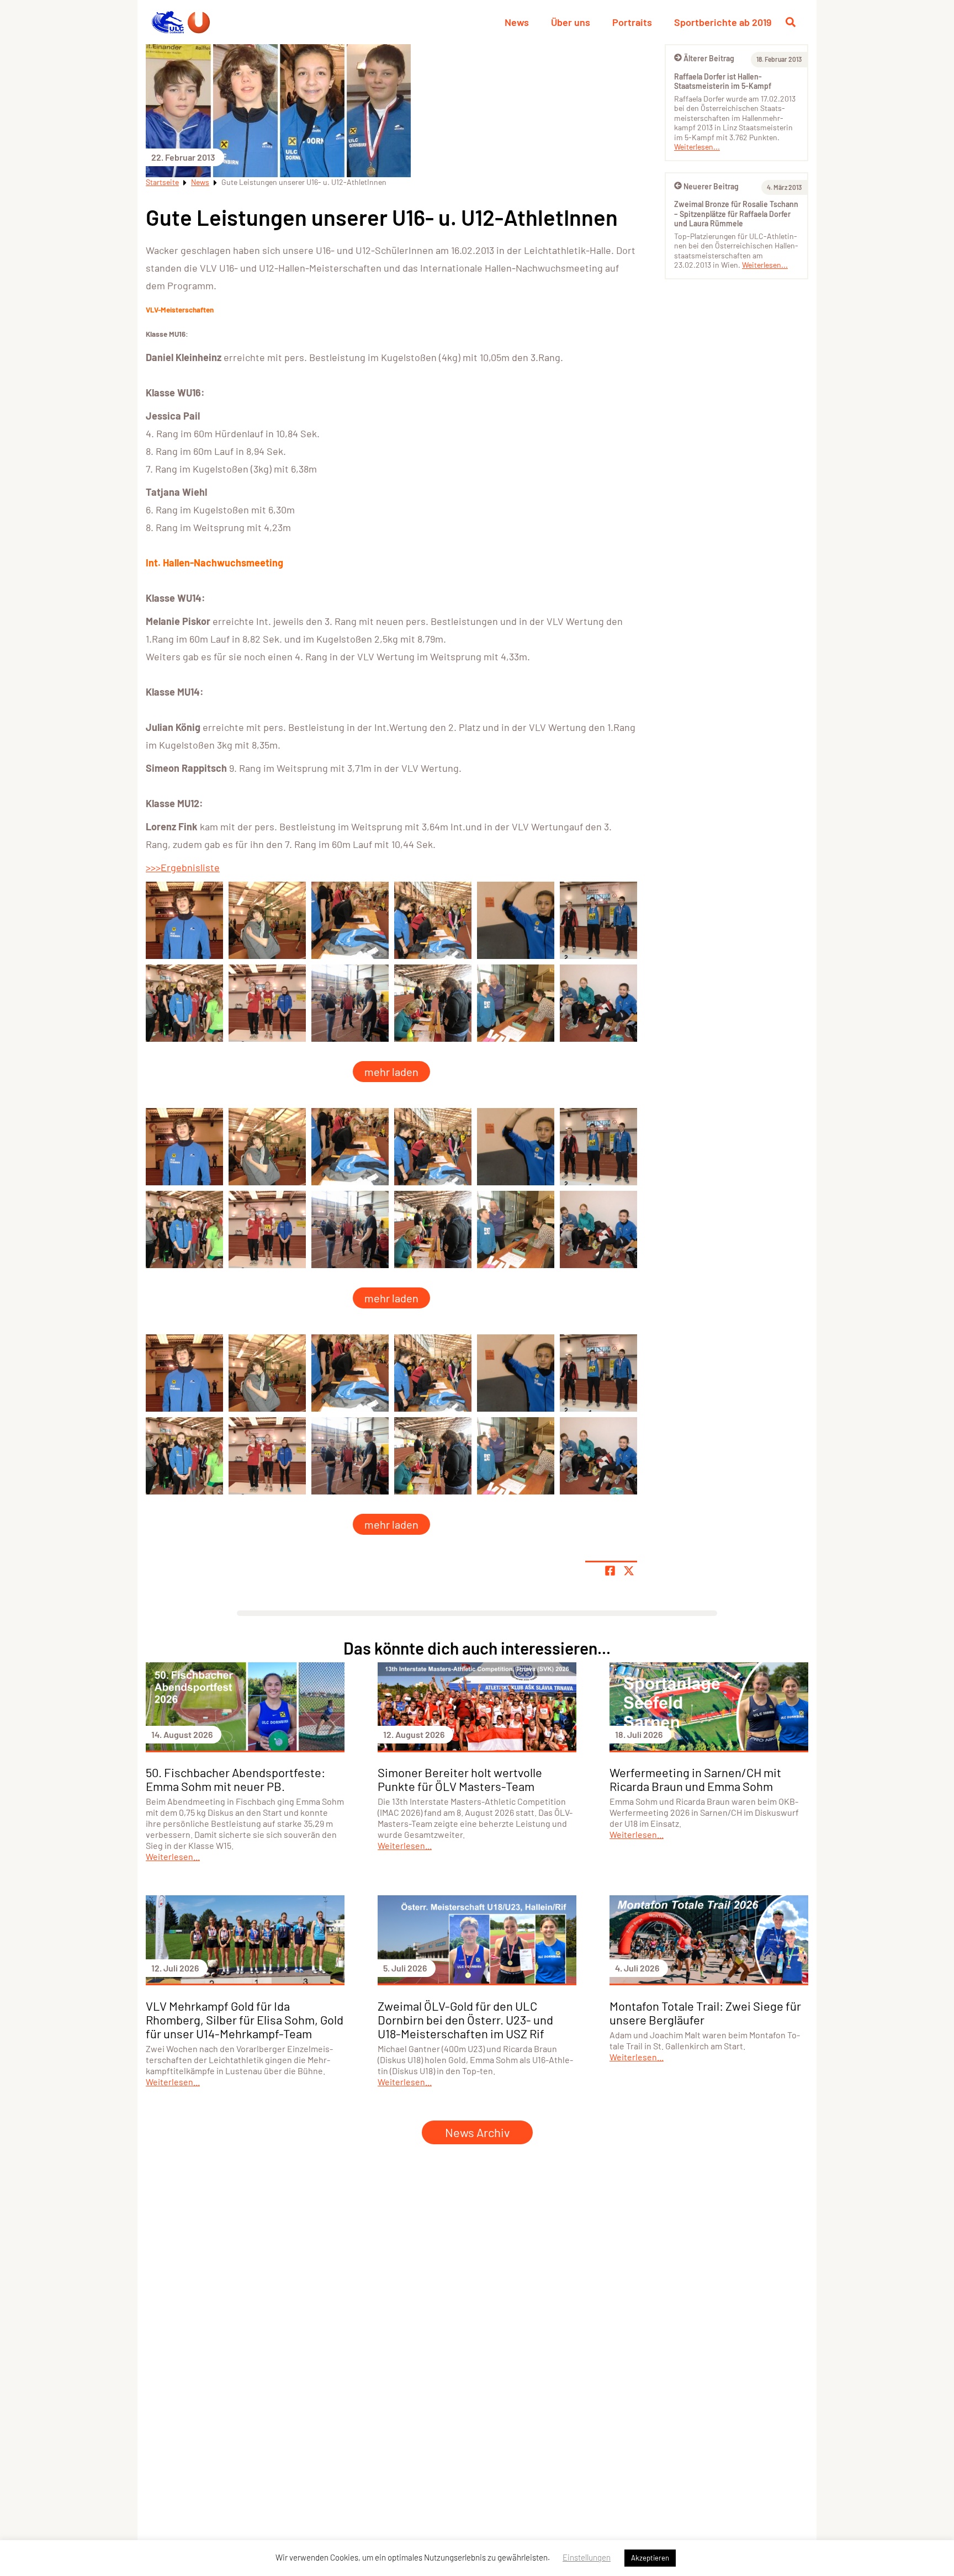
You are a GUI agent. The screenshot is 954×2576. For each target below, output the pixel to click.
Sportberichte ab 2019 (723, 22)
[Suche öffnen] (791, 22)
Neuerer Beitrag (711, 186)
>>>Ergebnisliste (183, 867)
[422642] (350, 920)
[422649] (184, 920)
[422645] (598, 920)
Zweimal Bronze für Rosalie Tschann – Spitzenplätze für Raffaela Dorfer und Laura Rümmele (736, 214)
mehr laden (391, 1072)
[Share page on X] (629, 1571)
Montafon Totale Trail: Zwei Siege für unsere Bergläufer (705, 2013)
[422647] (267, 1003)
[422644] (516, 920)
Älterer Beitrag (709, 58)
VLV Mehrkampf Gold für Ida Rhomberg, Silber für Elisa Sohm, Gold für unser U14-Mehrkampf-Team (245, 2020)
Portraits (632, 22)
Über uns (571, 22)
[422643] (433, 920)
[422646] (184, 1003)
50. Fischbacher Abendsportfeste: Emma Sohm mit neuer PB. (235, 1779)
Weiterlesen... (697, 147)
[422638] (516, 1003)
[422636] (350, 1003)
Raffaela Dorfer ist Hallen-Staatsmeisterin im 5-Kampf (723, 81)
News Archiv (477, 2132)
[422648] (267, 920)
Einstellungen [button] (587, 2557)
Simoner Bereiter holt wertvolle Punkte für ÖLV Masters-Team (460, 1779)
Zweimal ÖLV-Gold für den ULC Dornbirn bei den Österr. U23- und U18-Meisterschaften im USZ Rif (465, 2020)
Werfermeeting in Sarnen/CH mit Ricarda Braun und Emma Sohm (695, 1779)
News (517, 22)
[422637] (433, 1003)
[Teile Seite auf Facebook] (610, 1571)
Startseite (162, 182)
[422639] (598, 1003)
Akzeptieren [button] (650, 2558)
